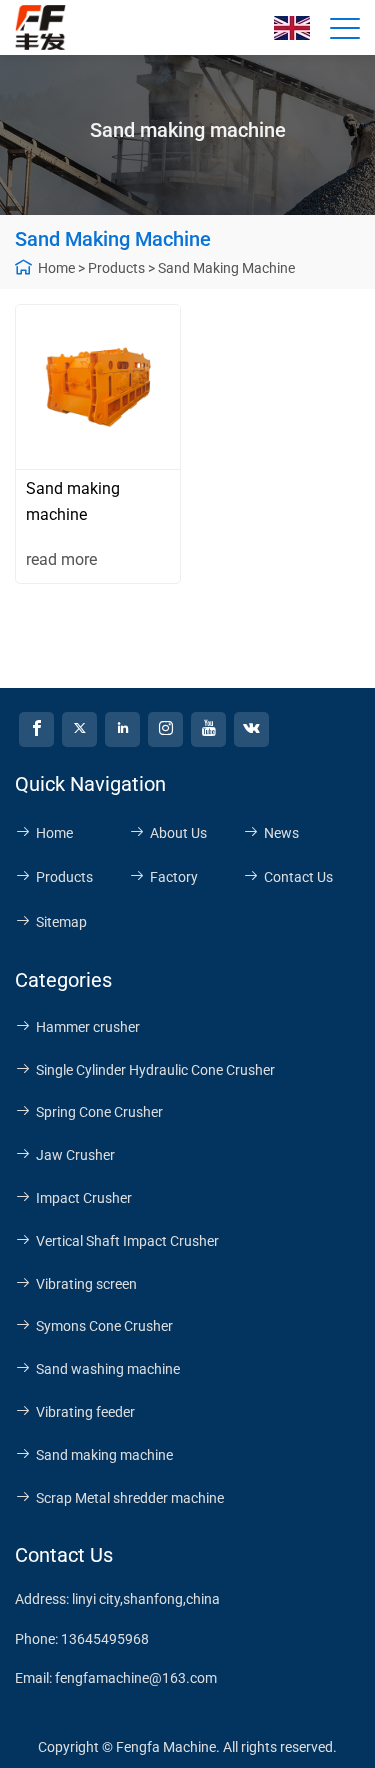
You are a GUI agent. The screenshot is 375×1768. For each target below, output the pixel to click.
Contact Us (298, 877)
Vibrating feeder (85, 1412)
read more (61, 559)
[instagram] (165, 729)
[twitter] (79, 729)
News (281, 833)
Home (56, 268)
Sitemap (61, 922)
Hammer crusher (88, 1027)
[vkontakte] (251, 729)
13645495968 (105, 1639)
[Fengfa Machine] (45, 27)
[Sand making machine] (98, 387)
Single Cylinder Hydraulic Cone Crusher (155, 1070)
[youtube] (208, 729)
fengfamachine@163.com (136, 1678)
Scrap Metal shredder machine (130, 1498)
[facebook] (36, 729)
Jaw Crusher (75, 1155)
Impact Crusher (84, 1198)
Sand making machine (226, 268)
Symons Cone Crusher (104, 1326)
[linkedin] (122, 729)
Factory (174, 877)
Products (116, 268)
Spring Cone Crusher (99, 1112)
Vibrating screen (86, 1284)
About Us (178, 833)
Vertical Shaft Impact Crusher (127, 1241)
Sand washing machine (108, 1369)
